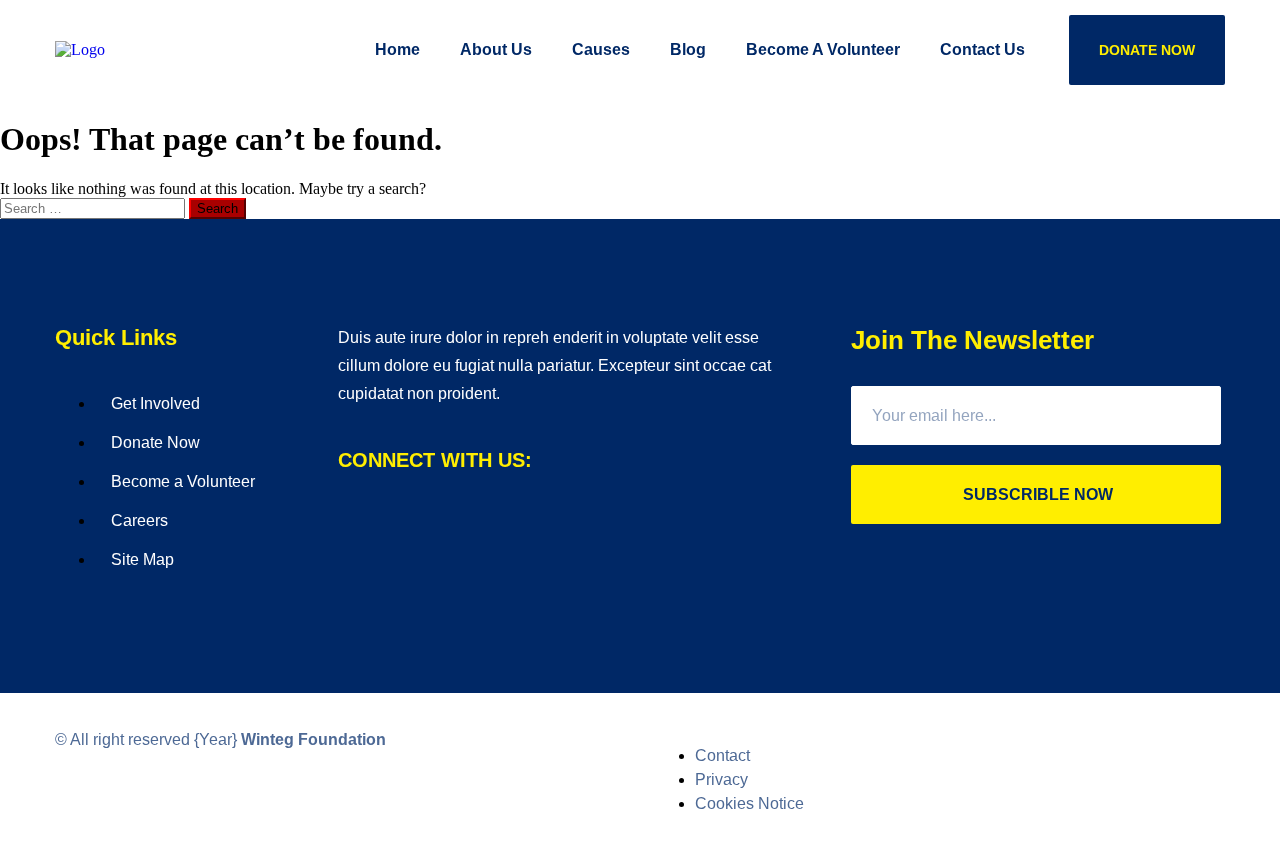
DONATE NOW (1147, 50)
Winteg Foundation (313, 739)
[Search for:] (94, 207)
